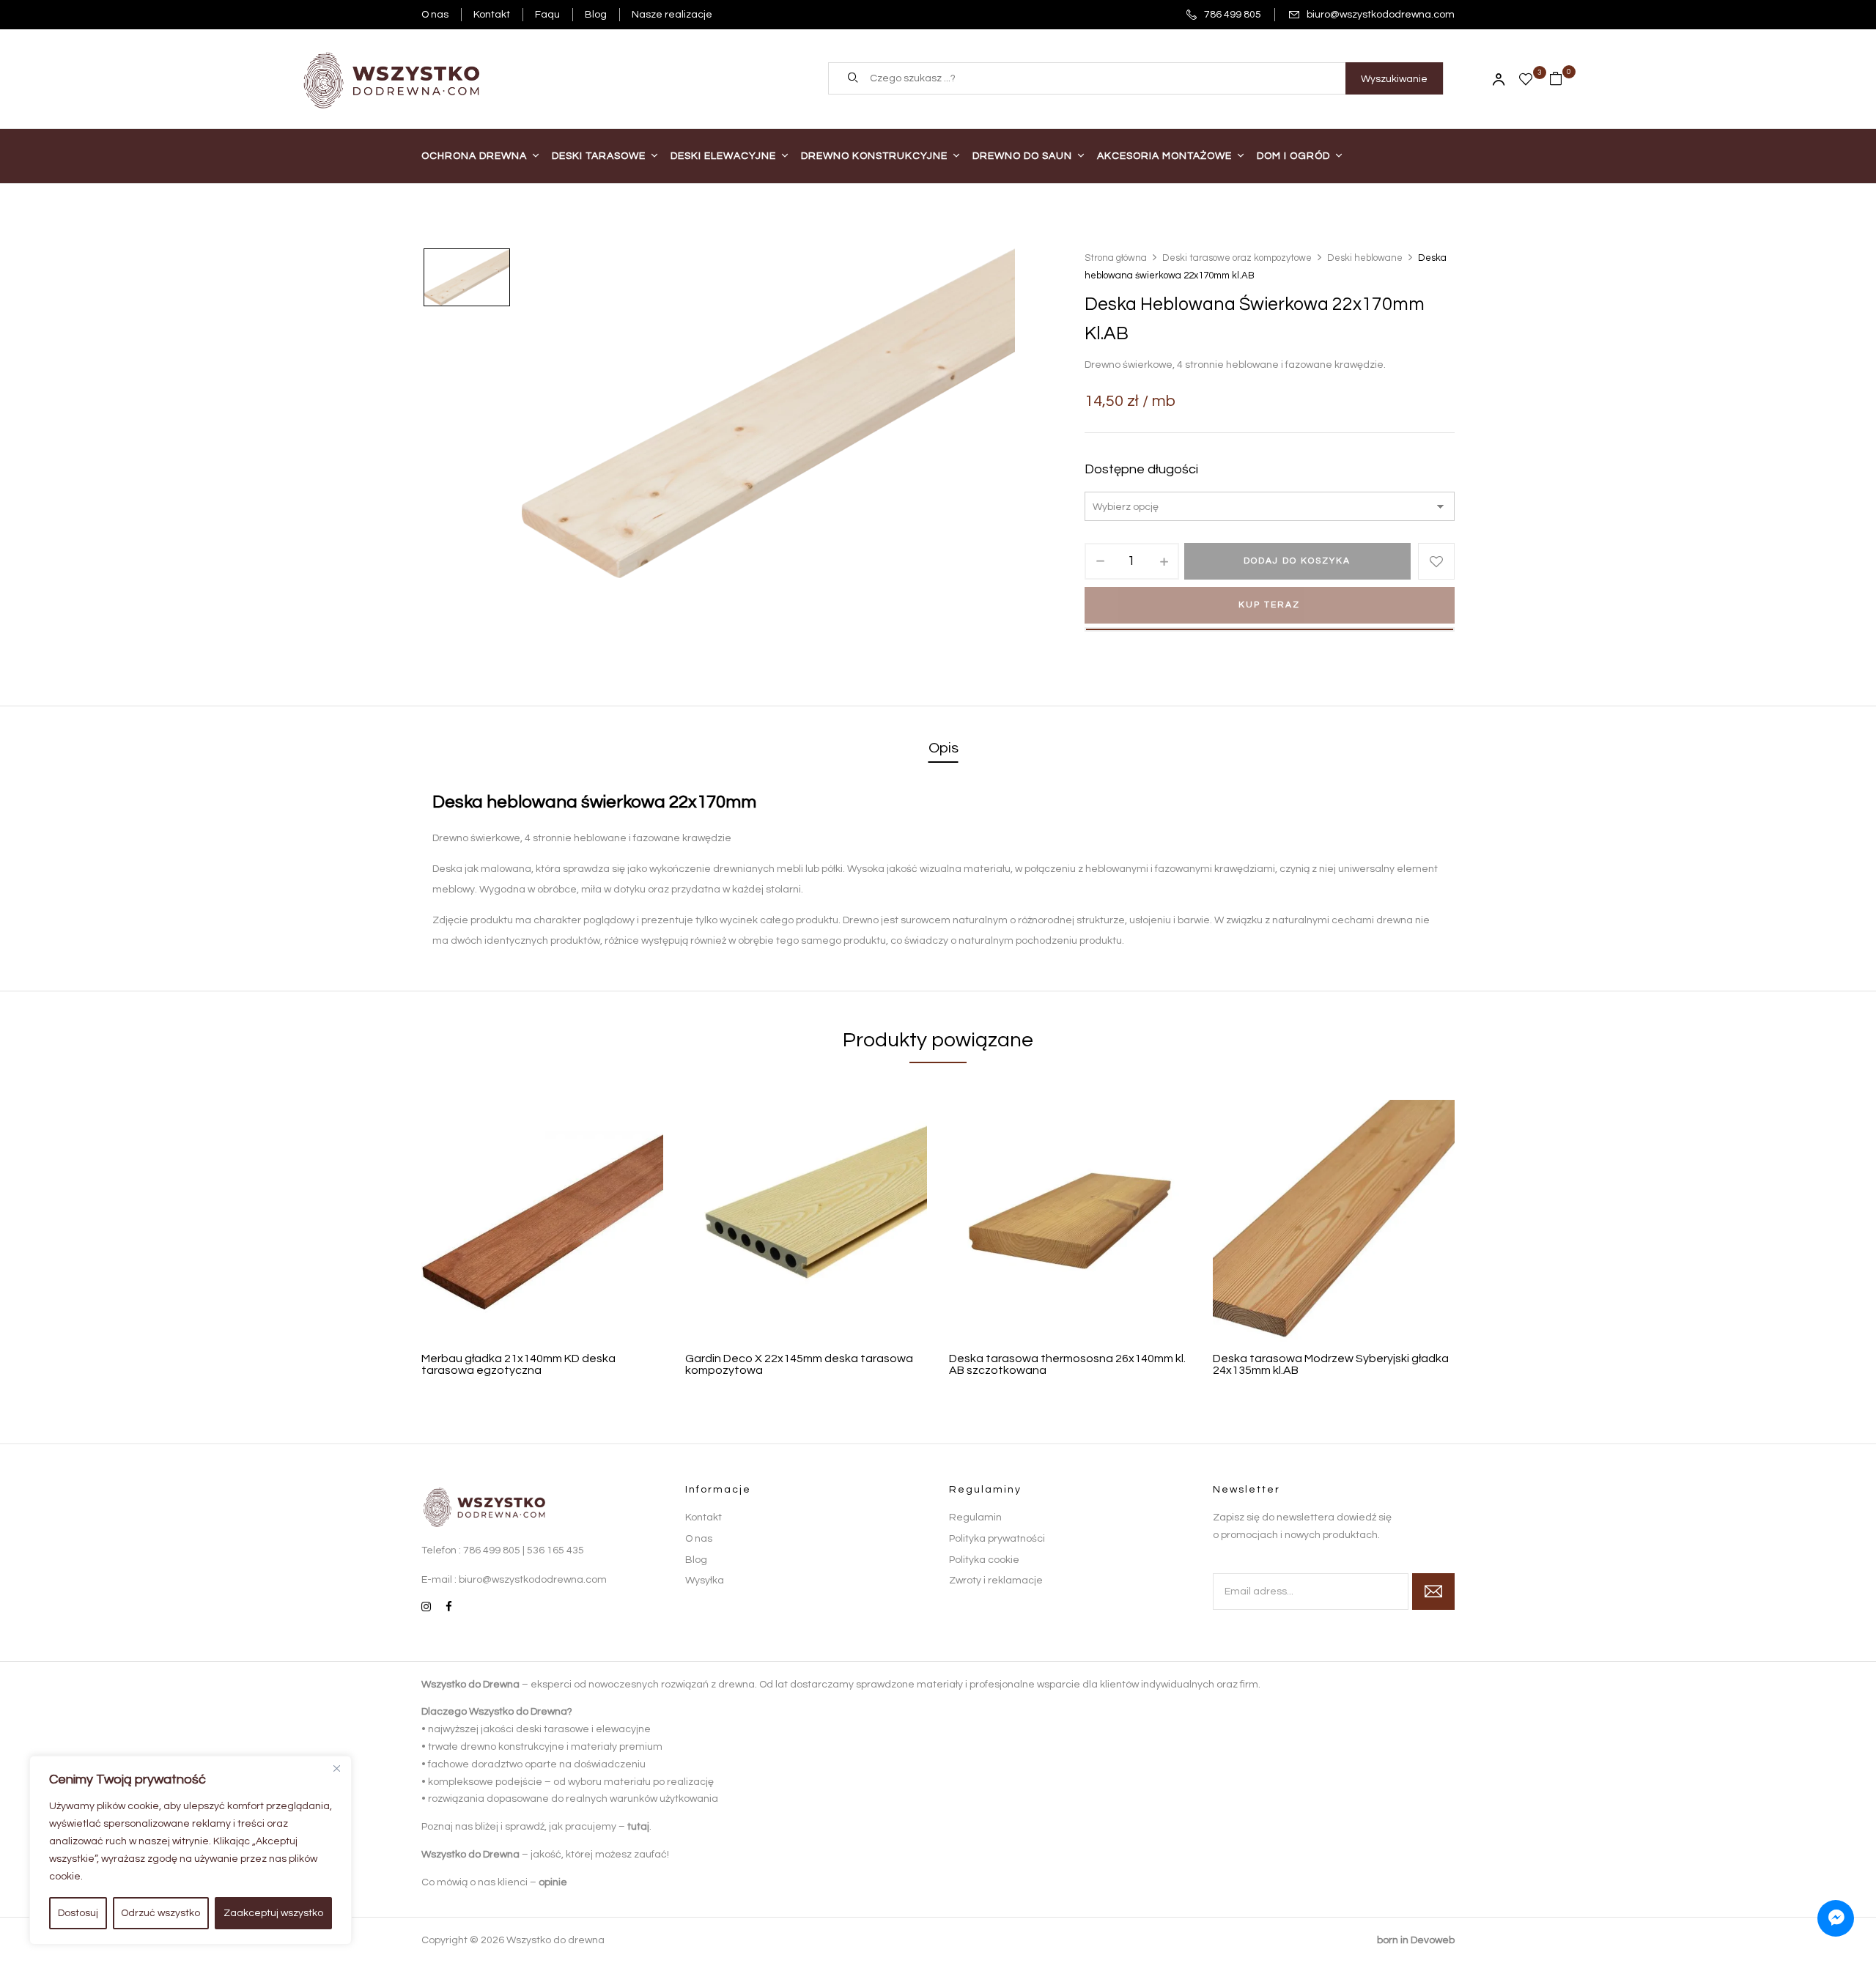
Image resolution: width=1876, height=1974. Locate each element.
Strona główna (1116, 258)
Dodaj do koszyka (1297, 561)
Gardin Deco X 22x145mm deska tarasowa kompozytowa (799, 1364)
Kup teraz (1269, 605)
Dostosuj (78, 1913)
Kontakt (492, 15)
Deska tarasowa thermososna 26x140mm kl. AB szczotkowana (1067, 1364)
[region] (191, 1850)
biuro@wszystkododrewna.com (1381, 15)
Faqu (547, 15)
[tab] (943, 749)
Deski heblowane (1365, 258)
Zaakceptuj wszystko (273, 1913)
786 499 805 (1233, 15)
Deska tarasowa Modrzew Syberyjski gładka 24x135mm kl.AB (1331, 1364)
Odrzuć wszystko (160, 1913)
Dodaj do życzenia (1436, 561)
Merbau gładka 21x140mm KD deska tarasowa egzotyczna (518, 1364)
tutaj (638, 1827)
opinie (553, 1882)
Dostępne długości (1141, 469)
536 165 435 (555, 1550)
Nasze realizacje (672, 15)
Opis (943, 748)
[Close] (336, 1768)
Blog (596, 15)
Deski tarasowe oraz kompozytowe (1237, 258)
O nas (435, 15)
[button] (1562, 78)
